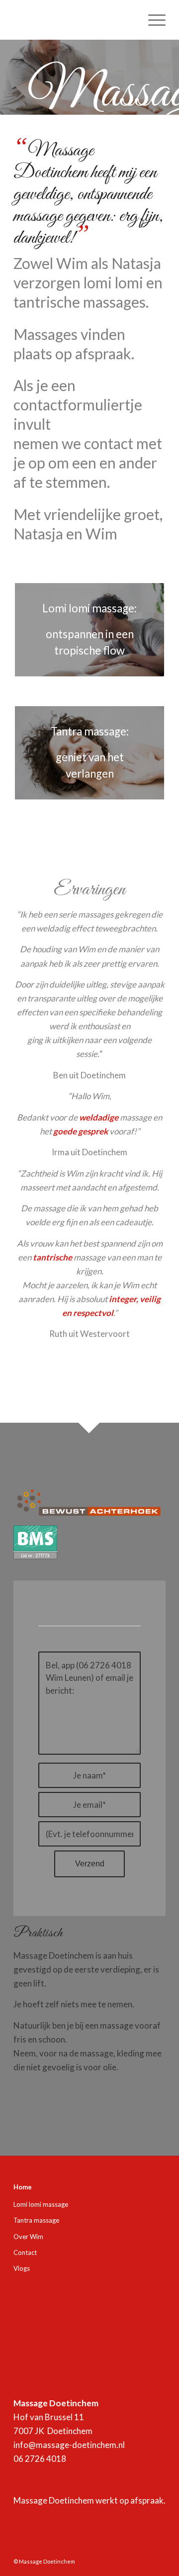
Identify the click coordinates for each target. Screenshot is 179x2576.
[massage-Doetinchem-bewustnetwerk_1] (89, 1503)
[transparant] (74, 20)
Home (23, 2187)
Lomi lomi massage (41, 2204)
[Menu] (152, 20)
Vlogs (22, 2268)
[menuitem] (152, 20)
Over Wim (28, 2237)
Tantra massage (36, 2220)
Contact (25, 2252)
